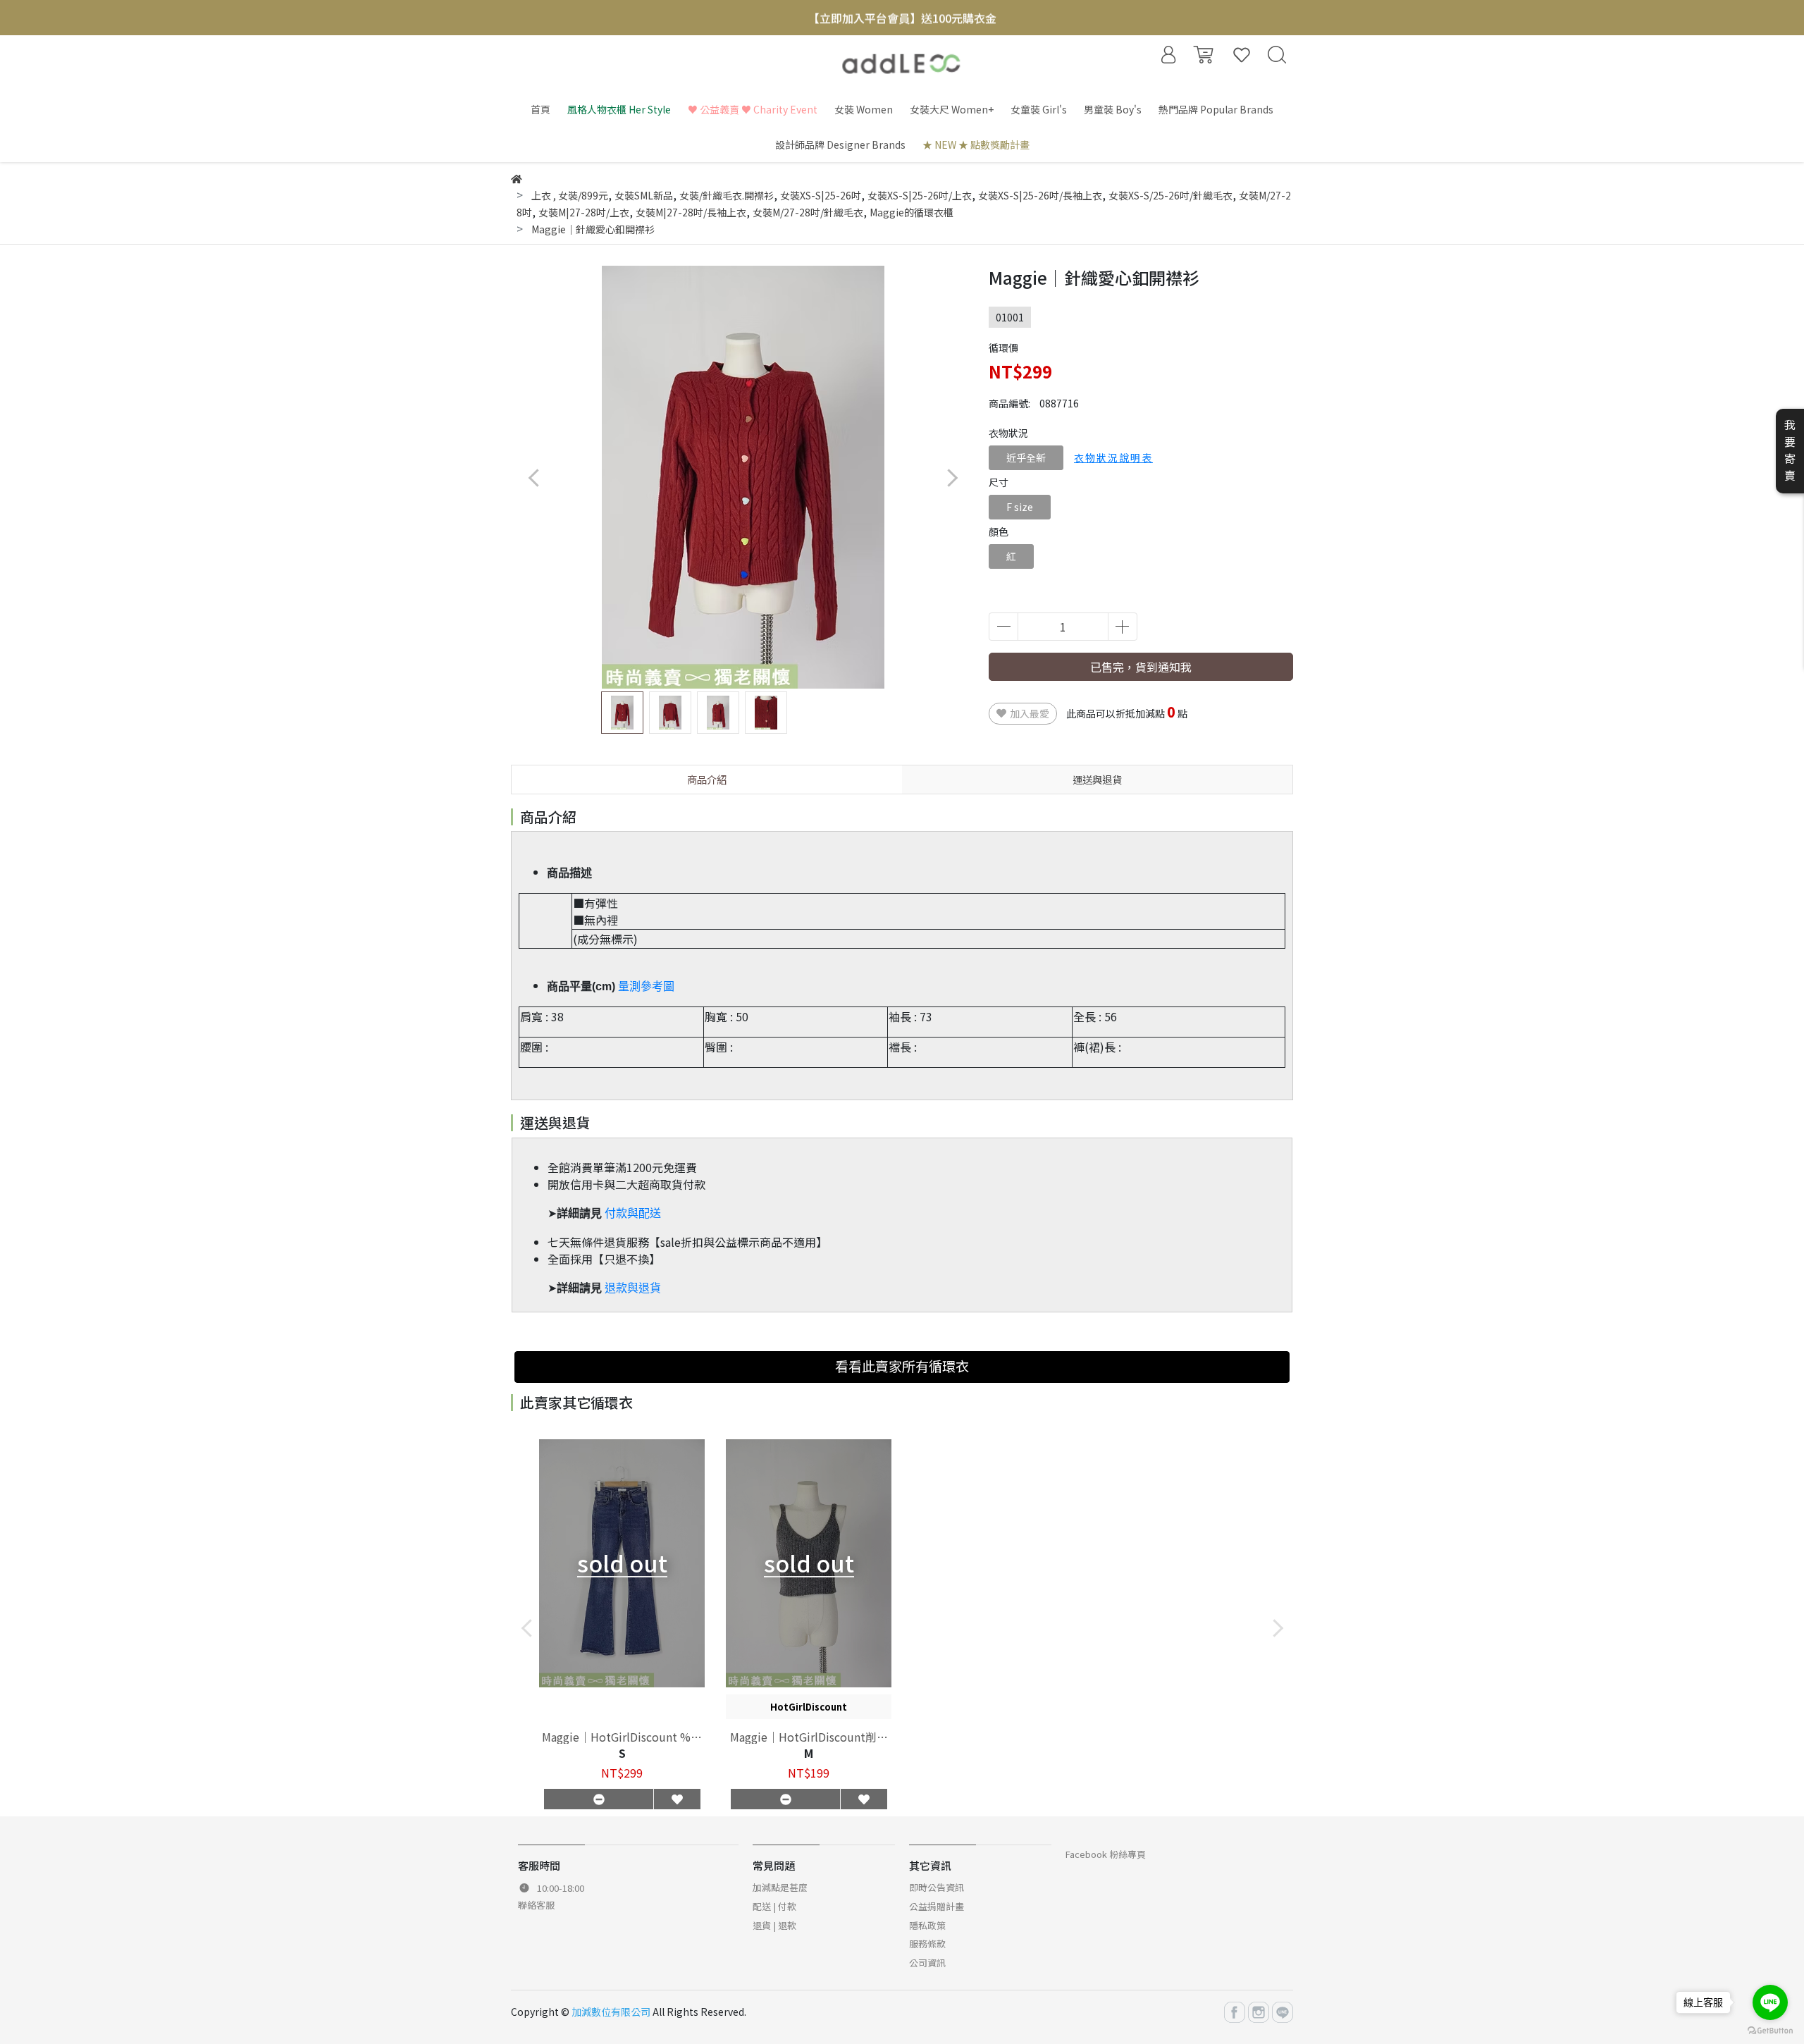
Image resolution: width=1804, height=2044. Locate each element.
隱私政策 (927, 1925)
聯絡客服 (536, 1905)
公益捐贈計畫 (937, 1906)
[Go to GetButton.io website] (1770, 2030)
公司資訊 (927, 1963)
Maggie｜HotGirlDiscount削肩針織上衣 (809, 1737)
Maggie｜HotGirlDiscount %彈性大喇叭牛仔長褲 (622, 1737)
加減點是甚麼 (780, 1887)
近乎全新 (1026, 457)
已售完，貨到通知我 (1141, 667)
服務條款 (927, 1944)
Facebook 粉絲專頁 (1106, 1854)
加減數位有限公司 (611, 2012)
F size (1020, 507)
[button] (952, 478)
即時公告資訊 (937, 1887)
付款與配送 (633, 1213)
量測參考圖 (646, 986)
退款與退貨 (633, 1288)
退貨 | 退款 (774, 1925)
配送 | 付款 (774, 1906)
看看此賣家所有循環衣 (902, 1366)
